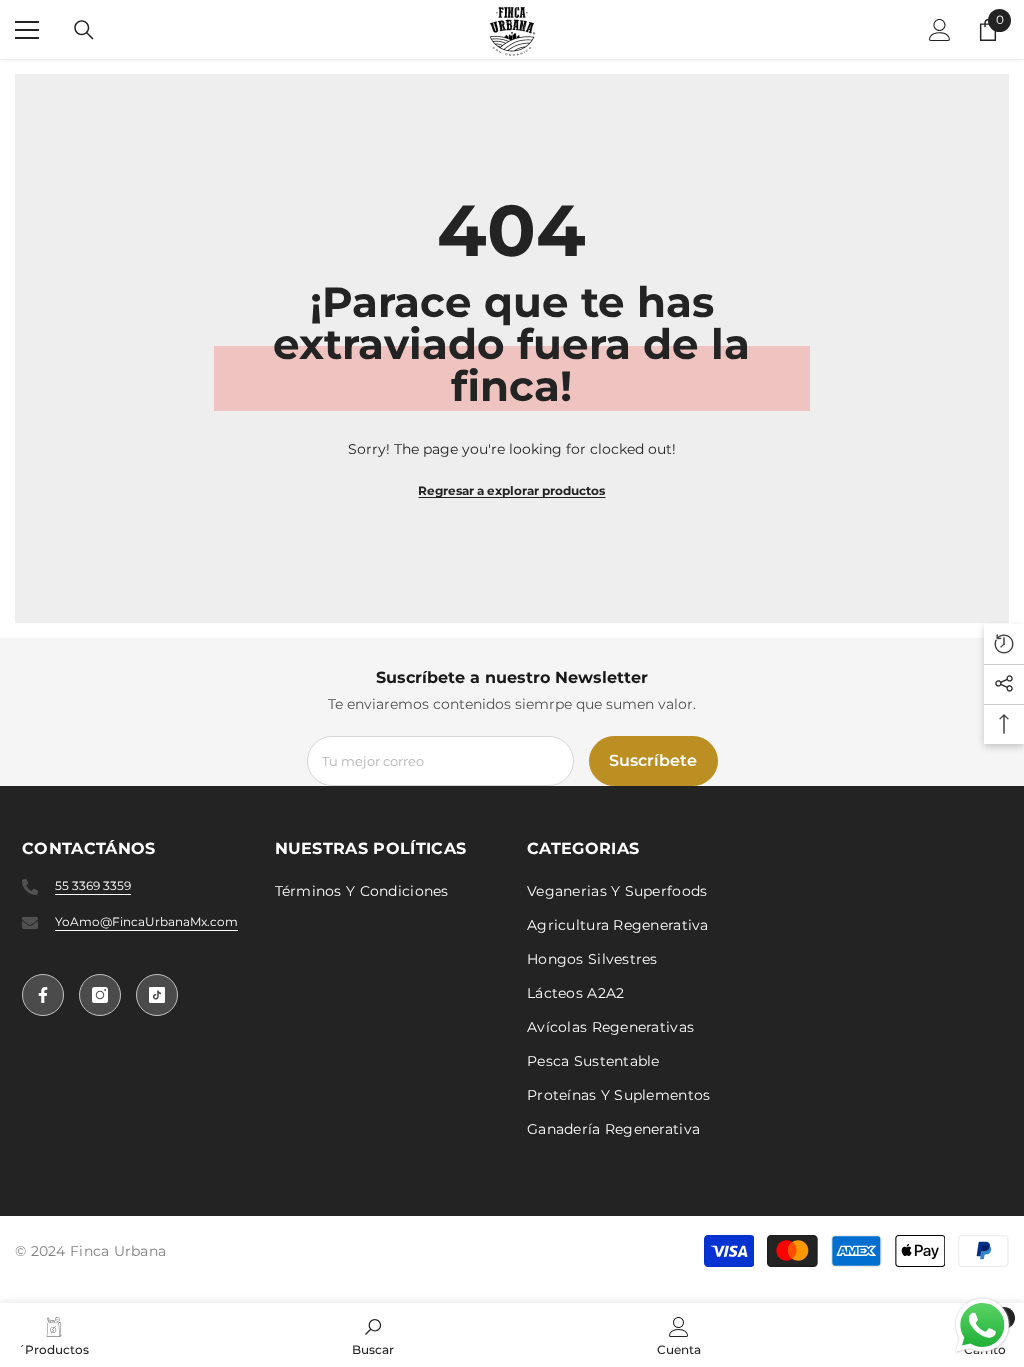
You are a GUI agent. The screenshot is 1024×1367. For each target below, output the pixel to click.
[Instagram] (100, 995)
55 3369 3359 (93, 885)
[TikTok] (157, 995)
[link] (373, 1335)
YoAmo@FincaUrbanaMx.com (146, 921)
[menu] (27, 30)
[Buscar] (84, 30)
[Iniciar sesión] (940, 30)
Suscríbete (653, 760)
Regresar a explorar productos (511, 490)
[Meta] (43, 995)
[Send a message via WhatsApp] (982, 1325)
